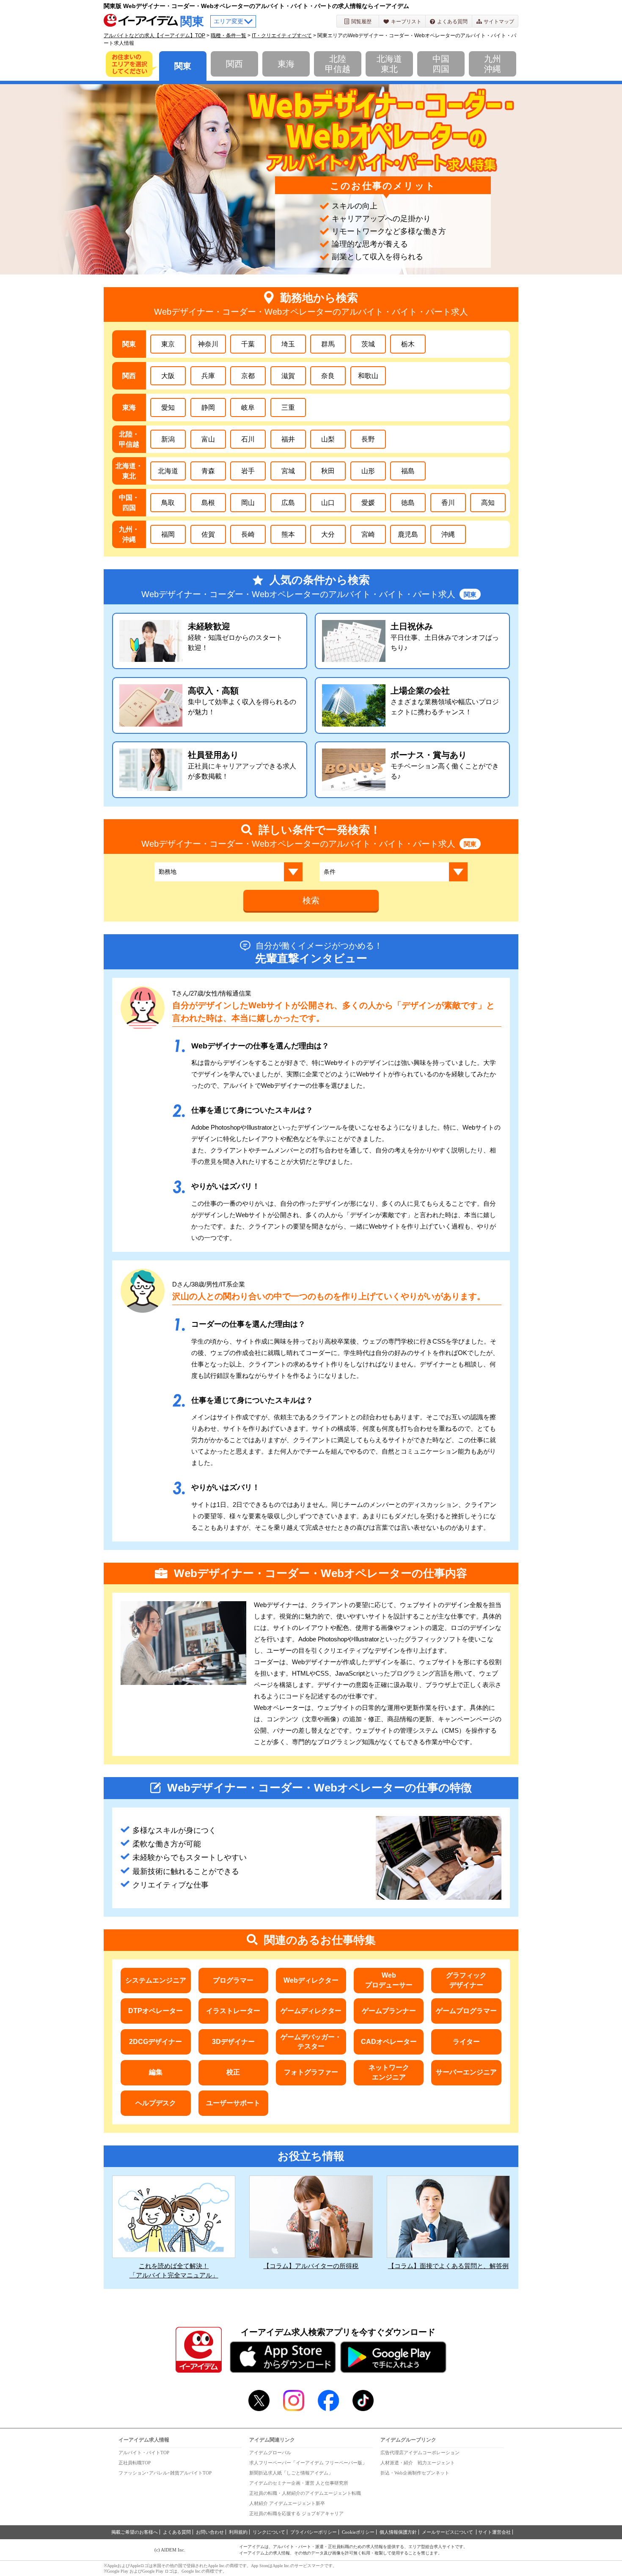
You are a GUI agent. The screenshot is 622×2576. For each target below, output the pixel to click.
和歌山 (368, 376)
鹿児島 (408, 534)
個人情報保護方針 (398, 2532)
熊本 (288, 534)
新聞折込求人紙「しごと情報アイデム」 (291, 2473)
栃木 (408, 344)
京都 (248, 376)
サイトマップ (499, 22)
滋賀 (288, 376)
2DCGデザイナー (155, 2042)
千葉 (248, 344)
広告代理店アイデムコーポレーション (420, 2453)
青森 (208, 471)
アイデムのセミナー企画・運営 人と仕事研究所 (299, 2483)
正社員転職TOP (135, 2463)
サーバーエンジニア (466, 2072)
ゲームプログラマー (466, 2011)
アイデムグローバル (270, 2453)
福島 (408, 471)
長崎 (248, 534)
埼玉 (288, 344)
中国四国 (441, 64)
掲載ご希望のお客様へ (135, 2532)
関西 (234, 64)
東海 (286, 64)
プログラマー (233, 1980)
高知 (488, 503)
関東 (183, 66)
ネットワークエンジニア (389, 2072)
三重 (288, 407)
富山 (208, 439)
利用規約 (238, 2532)
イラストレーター (233, 2011)
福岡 (168, 534)
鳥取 (168, 503)
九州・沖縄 (129, 534)
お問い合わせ (210, 2532)
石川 (248, 439)
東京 (168, 344)
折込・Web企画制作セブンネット (415, 2473)
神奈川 (208, 344)
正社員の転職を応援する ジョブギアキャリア (296, 2513)
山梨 (328, 439)
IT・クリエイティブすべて (282, 36)
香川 (448, 503)
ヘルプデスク (156, 2103)
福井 (288, 439)
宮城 (288, 471)
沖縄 (448, 534)
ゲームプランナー (389, 2011)
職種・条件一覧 (228, 36)
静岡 (208, 407)
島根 (208, 503)
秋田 (328, 471)
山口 (328, 503)
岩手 (248, 471)
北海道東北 (389, 64)
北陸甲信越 (338, 64)
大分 (328, 534)
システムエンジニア (156, 1980)
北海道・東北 (129, 471)
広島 (288, 503)
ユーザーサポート (233, 2103)
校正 (233, 2072)
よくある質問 (452, 22)
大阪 (168, 376)
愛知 (168, 407)
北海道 (168, 471)
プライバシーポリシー (314, 2532)
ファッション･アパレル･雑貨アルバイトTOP (165, 2473)
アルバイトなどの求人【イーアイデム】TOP (154, 36)
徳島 (408, 503)
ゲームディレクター (311, 2011)
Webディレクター (311, 1980)
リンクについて (269, 2532)
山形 (368, 471)
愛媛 (368, 503)
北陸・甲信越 (129, 439)
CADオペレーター (389, 2042)
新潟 (168, 439)
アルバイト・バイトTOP (144, 2453)
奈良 (328, 376)
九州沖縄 (493, 64)
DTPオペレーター (155, 2011)
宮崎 (368, 534)
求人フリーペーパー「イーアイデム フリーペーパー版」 (308, 2463)
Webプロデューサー (389, 1980)
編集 (156, 2072)
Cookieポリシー (358, 2532)
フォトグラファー (311, 2072)
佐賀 (208, 534)
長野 (368, 439)
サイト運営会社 (494, 2532)
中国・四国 (129, 503)
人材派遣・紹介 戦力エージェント (418, 2463)
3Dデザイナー (233, 2042)
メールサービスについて (448, 2532)
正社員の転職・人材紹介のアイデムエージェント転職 (305, 2493)
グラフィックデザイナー (466, 1980)
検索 (311, 900)
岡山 (248, 503)
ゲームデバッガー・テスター (311, 2042)
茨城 (368, 344)
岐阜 (248, 407)
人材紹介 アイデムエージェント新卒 (287, 2503)
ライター (466, 2042)
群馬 (328, 344)
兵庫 (208, 376)
